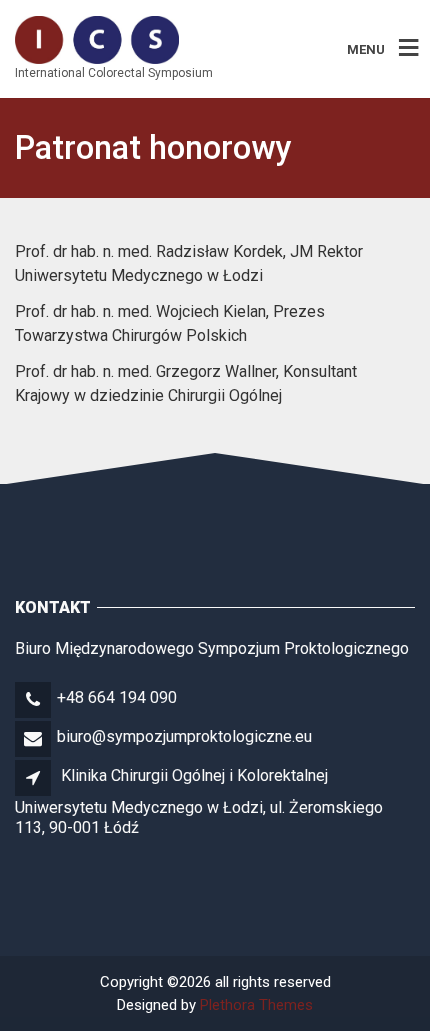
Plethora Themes (256, 1005)
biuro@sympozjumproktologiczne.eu (184, 736)
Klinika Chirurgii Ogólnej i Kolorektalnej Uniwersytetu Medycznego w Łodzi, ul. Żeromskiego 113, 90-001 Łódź (199, 801)
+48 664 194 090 (117, 697)
